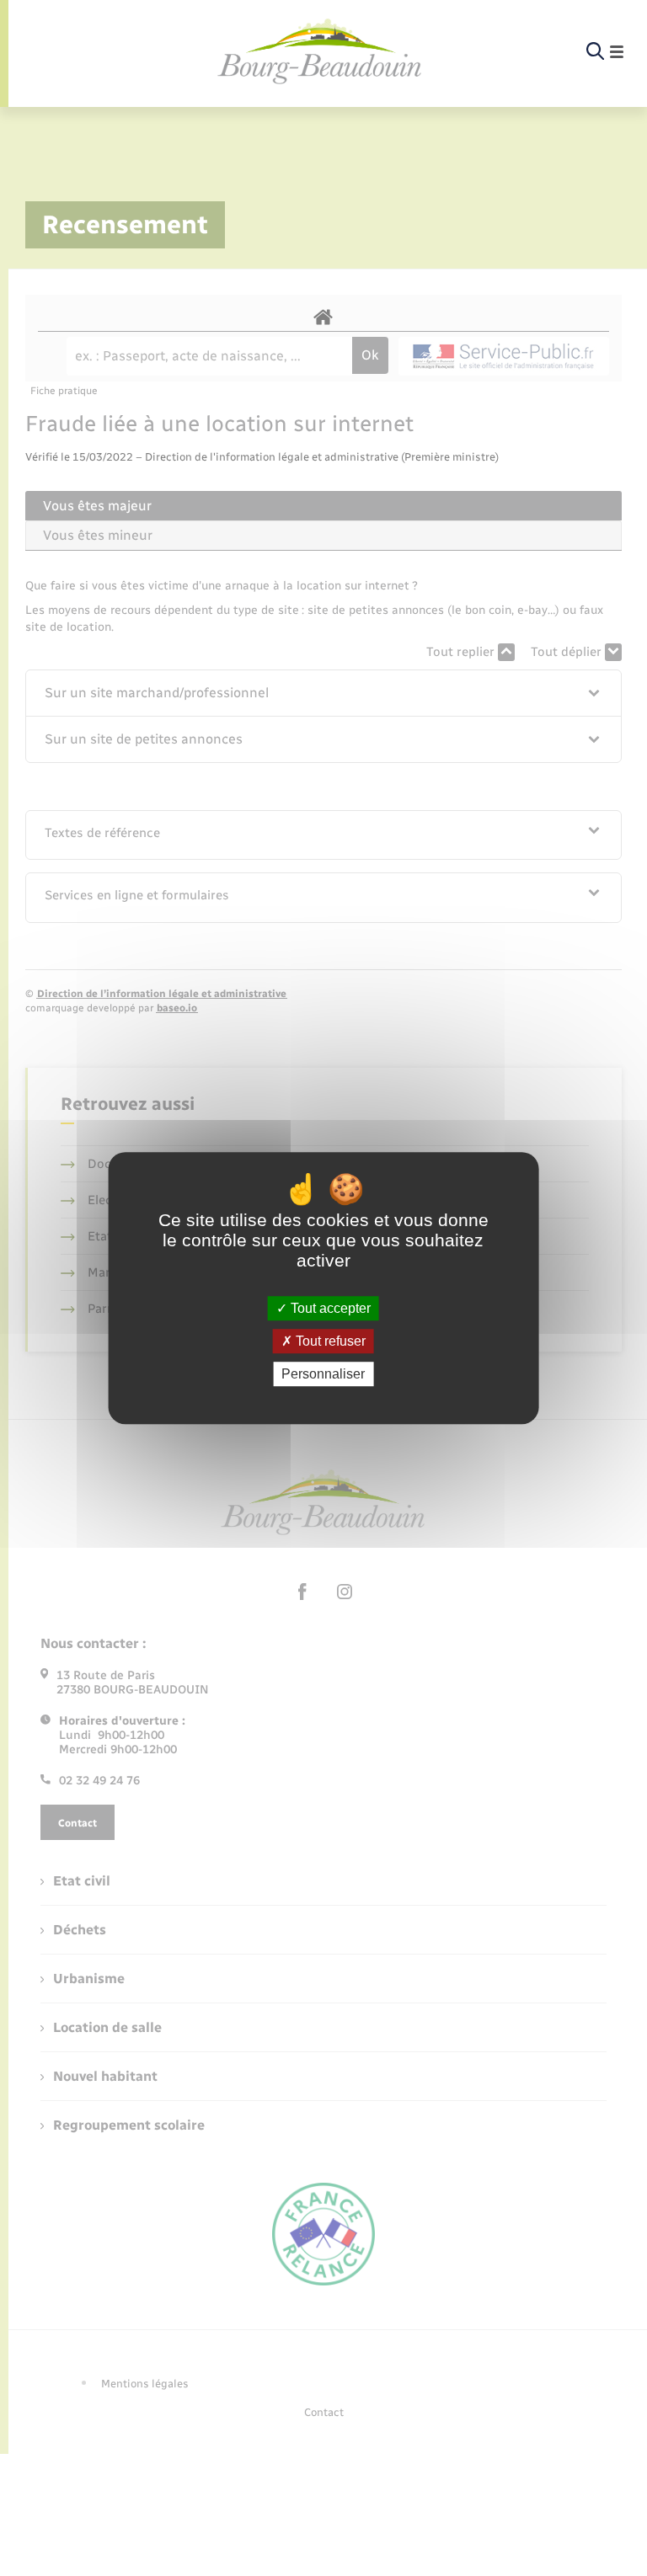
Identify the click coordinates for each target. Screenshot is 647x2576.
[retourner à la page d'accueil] (320, 52)
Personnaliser (323, 1374)
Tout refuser (329, 1341)
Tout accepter (329, 1308)
